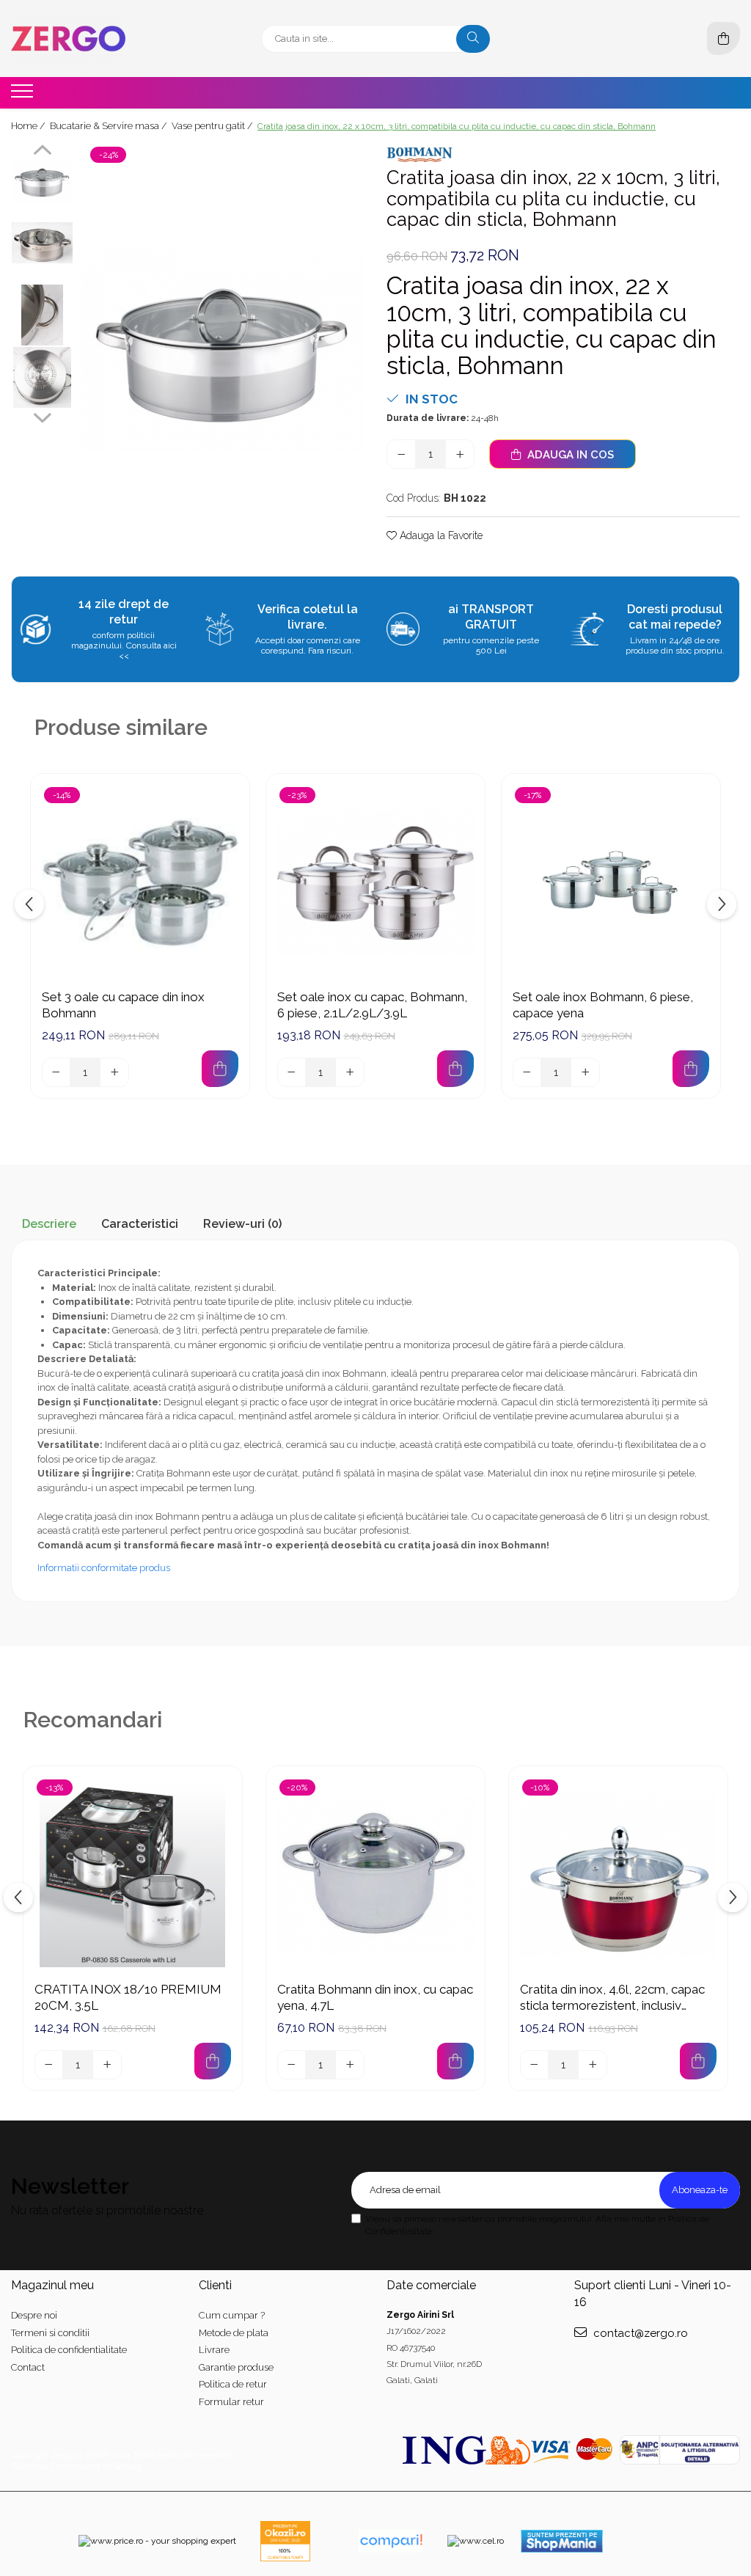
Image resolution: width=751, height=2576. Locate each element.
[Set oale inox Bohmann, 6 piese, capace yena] (611, 883)
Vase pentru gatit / (213, 126)
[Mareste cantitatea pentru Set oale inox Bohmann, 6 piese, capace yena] (585, 1072)
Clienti (215, 2285)
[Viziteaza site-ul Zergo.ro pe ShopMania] (562, 2541)
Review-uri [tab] (242, 1224)
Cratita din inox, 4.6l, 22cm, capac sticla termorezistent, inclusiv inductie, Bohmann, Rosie (612, 1998)
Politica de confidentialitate (69, 2350)
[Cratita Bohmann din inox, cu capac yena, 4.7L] (375, 1876)
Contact (28, 2367)
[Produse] (24, 95)
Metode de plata (234, 2333)
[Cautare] (473, 39)
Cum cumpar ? (232, 2315)
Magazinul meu (52, 2285)
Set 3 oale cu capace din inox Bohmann (123, 1005)
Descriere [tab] (49, 1224)
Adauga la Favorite (440, 535)
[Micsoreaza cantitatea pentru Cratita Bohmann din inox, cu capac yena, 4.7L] (292, 2065)
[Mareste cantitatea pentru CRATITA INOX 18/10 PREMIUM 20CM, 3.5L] (107, 2065)
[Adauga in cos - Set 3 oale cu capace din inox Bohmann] (220, 1069)
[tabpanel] (223, 351)
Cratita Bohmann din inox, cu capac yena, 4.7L (375, 1997)
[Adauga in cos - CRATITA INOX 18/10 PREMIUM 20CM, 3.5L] (213, 2061)
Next (42, 416)
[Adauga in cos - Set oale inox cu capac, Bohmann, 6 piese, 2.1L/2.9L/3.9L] (455, 1069)
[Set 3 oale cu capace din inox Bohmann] (140, 883)
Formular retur (231, 2402)
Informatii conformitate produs (104, 1568)
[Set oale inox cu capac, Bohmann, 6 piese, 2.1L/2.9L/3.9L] (375, 883)
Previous (42, 152)
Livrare (214, 2350)
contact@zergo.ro (639, 2333)
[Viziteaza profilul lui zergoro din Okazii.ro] (285, 2541)
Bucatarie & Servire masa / (110, 126)
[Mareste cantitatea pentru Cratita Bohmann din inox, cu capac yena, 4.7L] (350, 2065)
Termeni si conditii (50, 2333)
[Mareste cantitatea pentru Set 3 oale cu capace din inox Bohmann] (114, 1072)
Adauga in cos (569, 455)
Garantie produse (236, 2367)
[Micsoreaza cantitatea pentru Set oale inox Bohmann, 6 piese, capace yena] (527, 1072)
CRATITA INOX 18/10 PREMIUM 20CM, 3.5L (128, 1997)
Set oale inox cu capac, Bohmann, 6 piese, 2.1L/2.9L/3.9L (372, 1005)
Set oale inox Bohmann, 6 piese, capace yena (603, 1005)
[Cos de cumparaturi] (723, 39)
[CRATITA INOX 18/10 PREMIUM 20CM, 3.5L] (133, 1876)
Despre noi (34, 2315)
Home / (29, 126)
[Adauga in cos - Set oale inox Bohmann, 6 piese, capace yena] (691, 1069)
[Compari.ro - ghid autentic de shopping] (391, 2541)
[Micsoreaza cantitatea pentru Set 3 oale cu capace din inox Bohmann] (56, 1072)
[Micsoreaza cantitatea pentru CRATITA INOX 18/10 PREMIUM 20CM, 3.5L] (49, 2065)
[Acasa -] (103, 39)
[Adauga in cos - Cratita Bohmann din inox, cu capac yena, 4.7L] (455, 2061)
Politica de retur (233, 2384)
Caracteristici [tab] (140, 1224)
